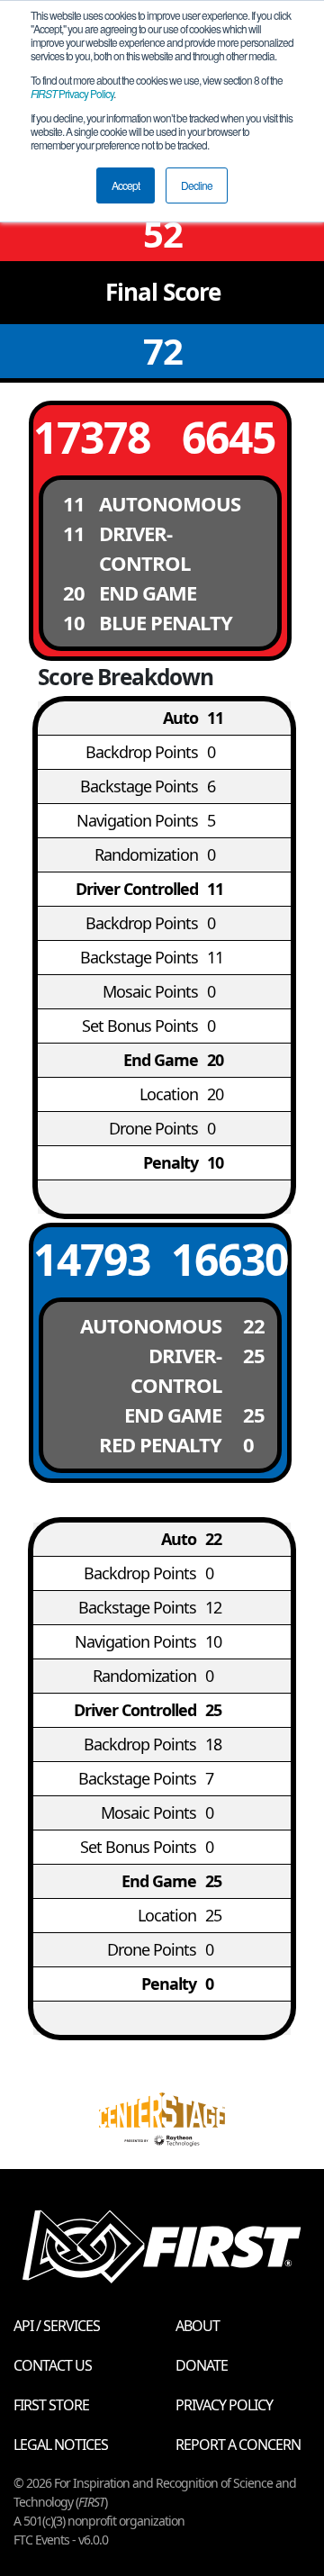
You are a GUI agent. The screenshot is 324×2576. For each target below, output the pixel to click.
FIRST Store (51, 2405)
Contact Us (53, 2365)
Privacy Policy (72, 93)
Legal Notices (61, 2445)
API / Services (57, 2326)
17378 (91, 437)
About (198, 2326)
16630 (229, 1259)
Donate (202, 2365)
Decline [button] (197, 185)
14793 (91, 1259)
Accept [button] (126, 185)
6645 (229, 437)
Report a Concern (238, 2445)
